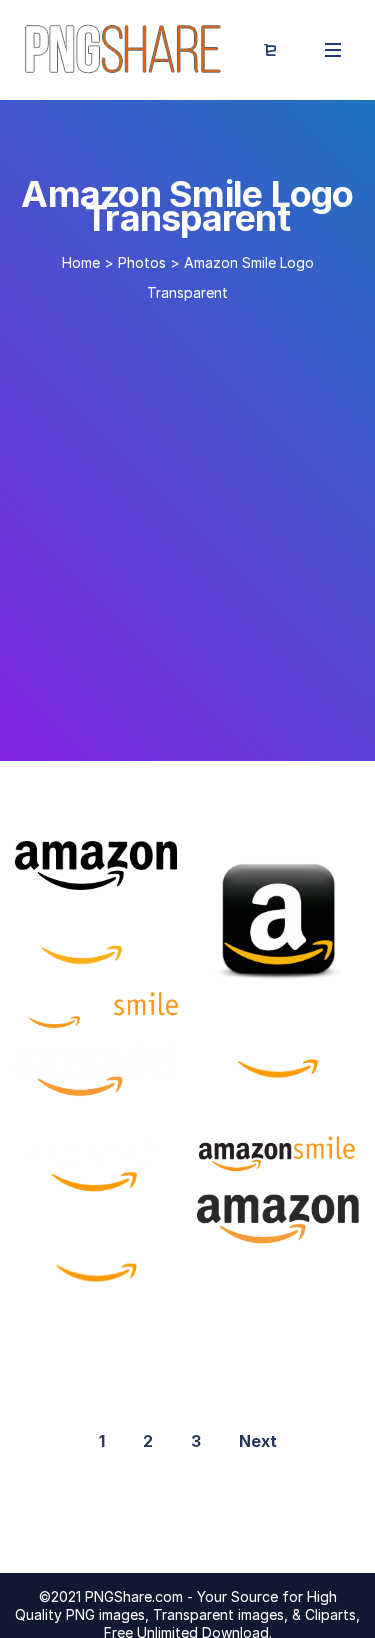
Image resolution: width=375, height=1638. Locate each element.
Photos (142, 262)
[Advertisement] (187, 523)
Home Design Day (280, 1223)
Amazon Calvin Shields (128, 1085)
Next (258, 1441)
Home (81, 262)
